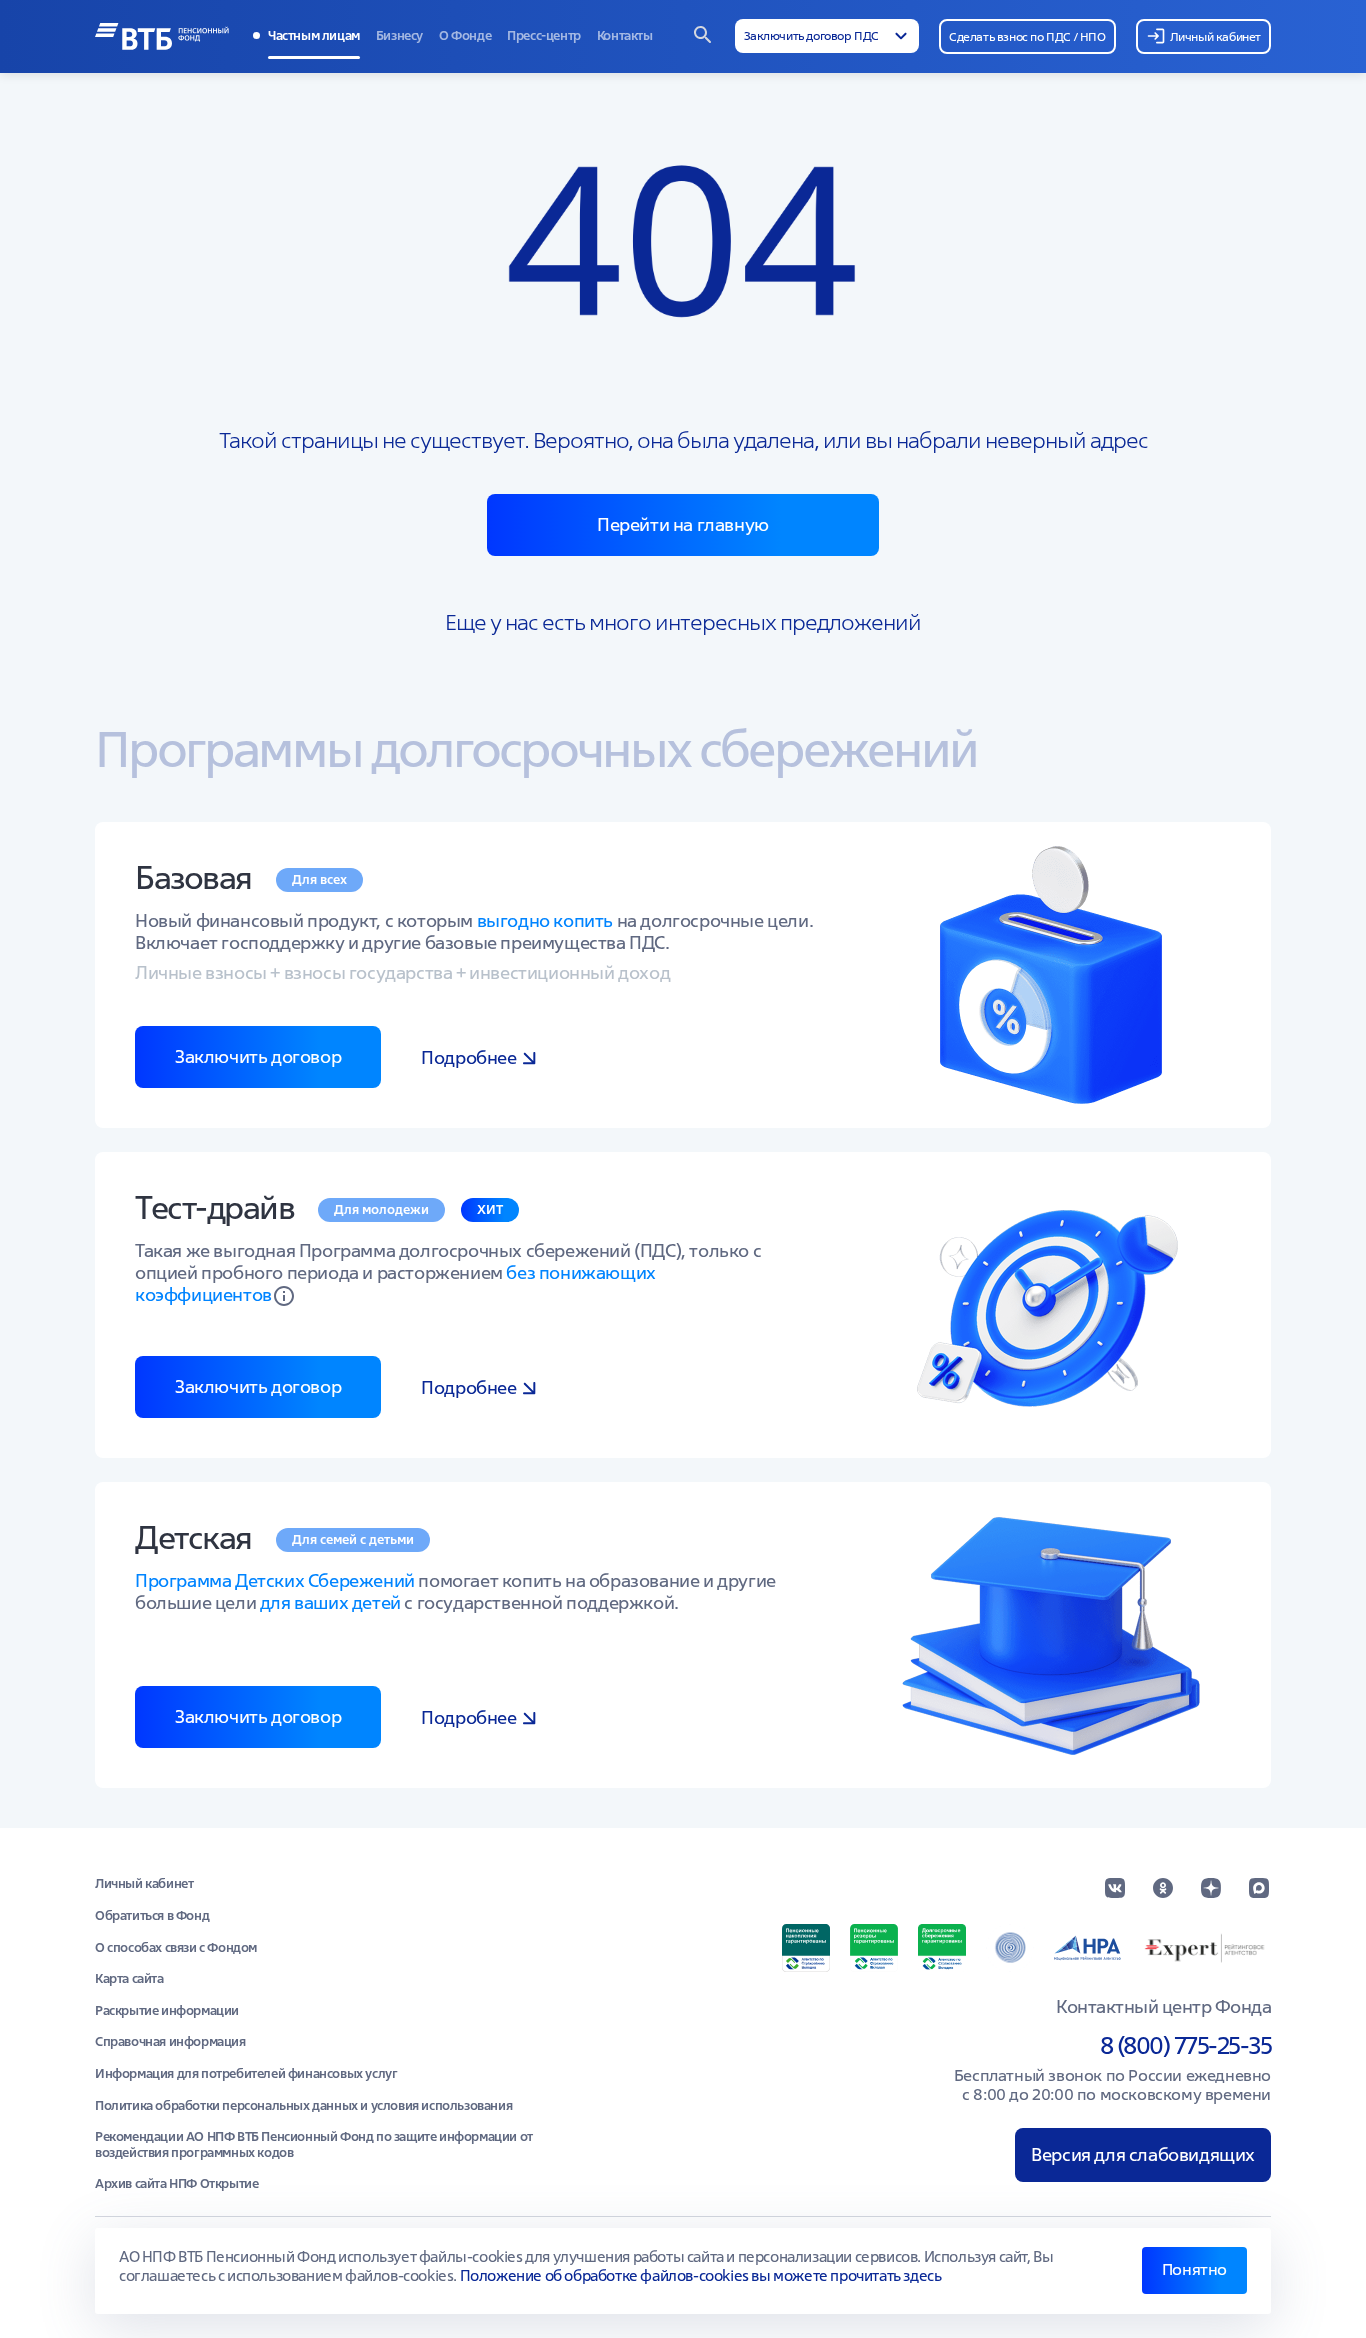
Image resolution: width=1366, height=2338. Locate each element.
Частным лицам (314, 35)
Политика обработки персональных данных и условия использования (303, 2106)
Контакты (625, 35)
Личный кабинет (144, 1884)
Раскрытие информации (167, 2011)
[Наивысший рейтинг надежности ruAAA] (1206, 1948)
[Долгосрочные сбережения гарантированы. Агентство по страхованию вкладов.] (942, 1948)
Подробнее (468, 1057)
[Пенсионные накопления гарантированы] (806, 1948)
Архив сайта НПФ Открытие (176, 2184)
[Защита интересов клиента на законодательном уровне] (1010, 1948)
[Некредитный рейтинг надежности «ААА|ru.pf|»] (1088, 1948)
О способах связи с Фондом (176, 1948)
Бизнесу (399, 35)
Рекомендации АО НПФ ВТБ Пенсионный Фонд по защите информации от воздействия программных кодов (314, 2144)
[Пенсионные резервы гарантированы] (874, 1948)
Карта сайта (129, 1979)
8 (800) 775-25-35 (1186, 2046)
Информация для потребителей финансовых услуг (246, 2074)
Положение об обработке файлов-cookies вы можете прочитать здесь (701, 2275)
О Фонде (465, 35)
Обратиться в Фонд (152, 1916)
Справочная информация (170, 2042)
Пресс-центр (544, 35)
